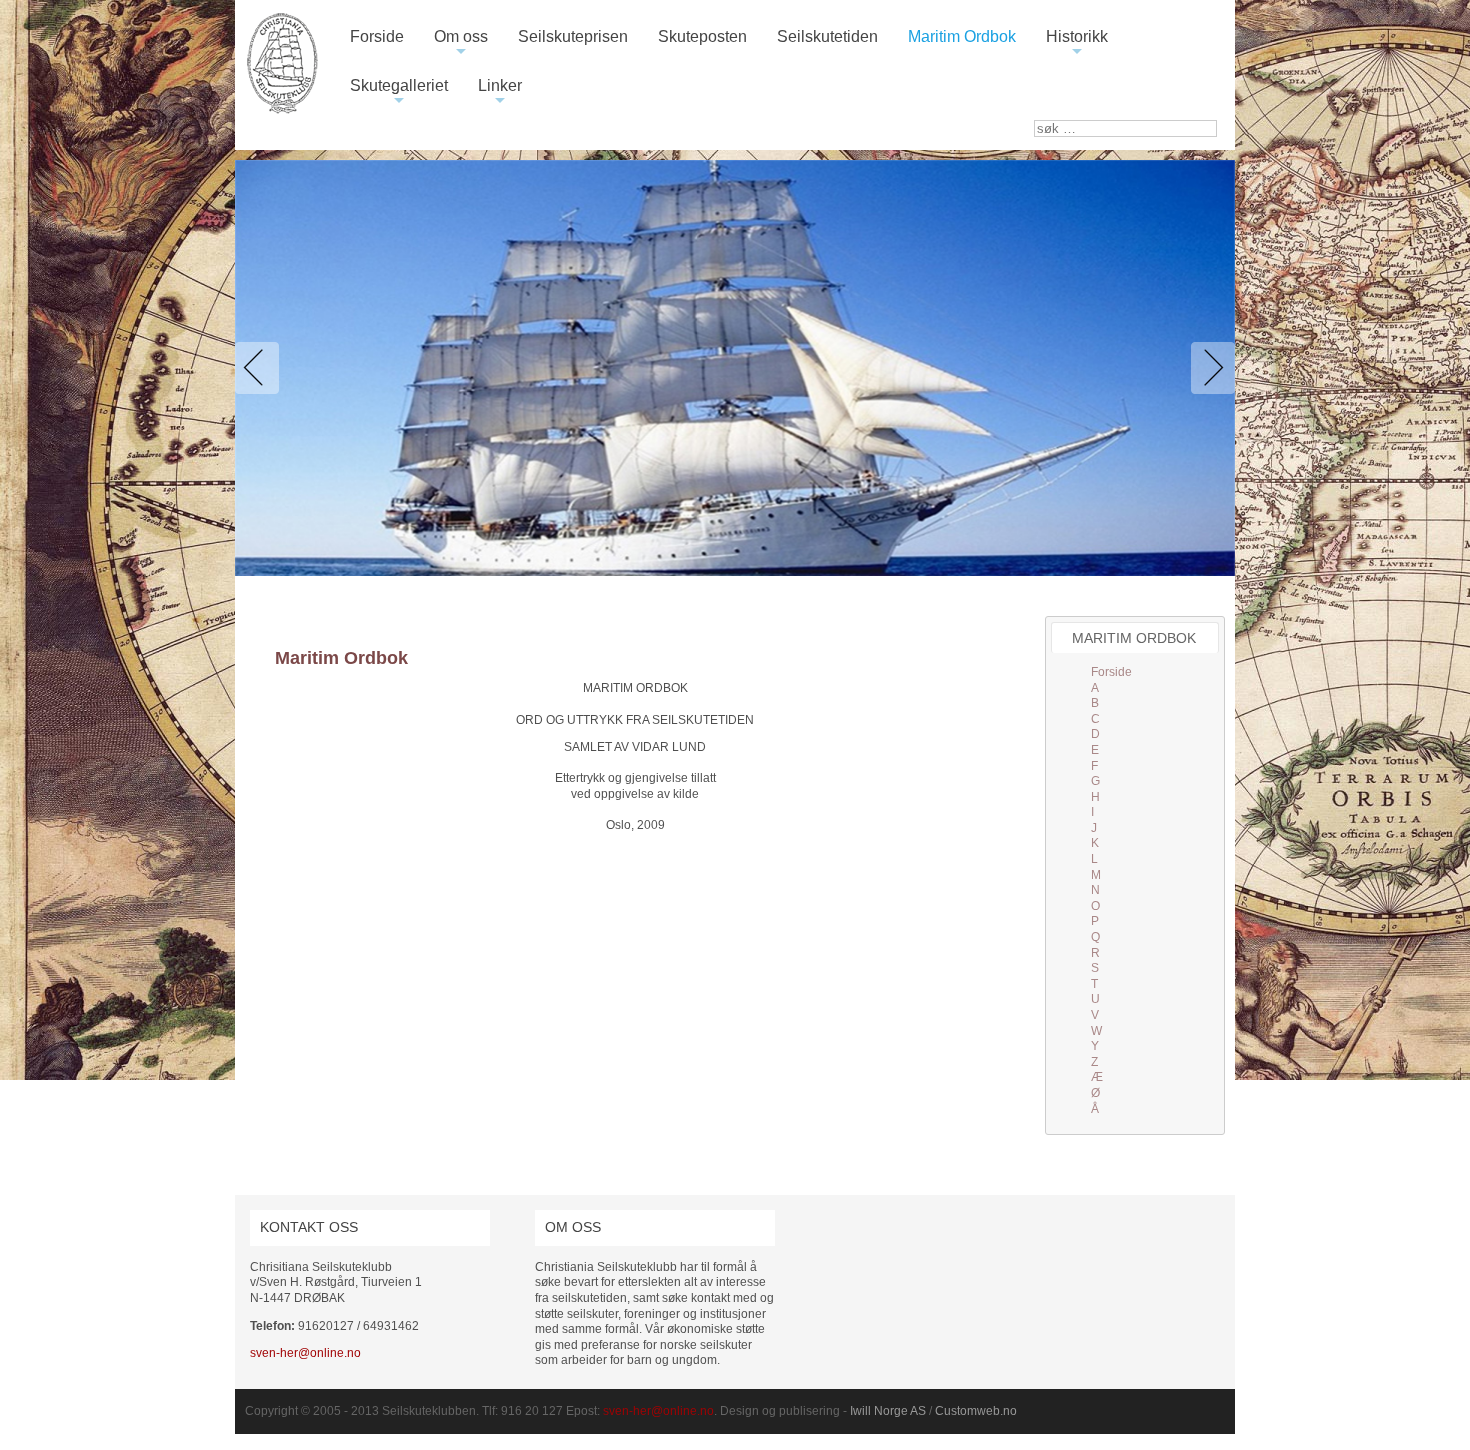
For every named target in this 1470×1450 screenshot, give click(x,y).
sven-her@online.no (305, 1353)
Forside (377, 36)
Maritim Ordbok (962, 36)
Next (1209, 368)
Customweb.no (976, 1411)
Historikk (1077, 44)
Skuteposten (702, 36)
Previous (261, 368)
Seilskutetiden (827, 36)
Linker (500, 93)
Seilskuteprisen (573, 36)
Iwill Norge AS (888, 1411)
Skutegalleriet (399, 93)
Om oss (461, 44)
